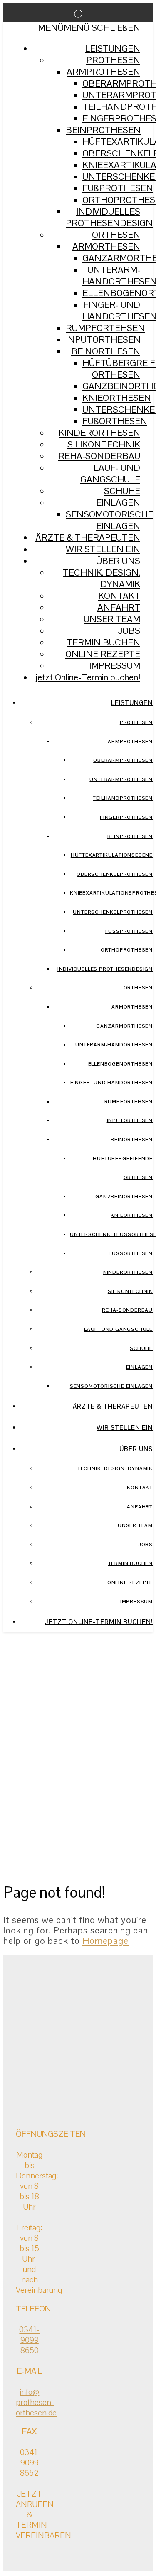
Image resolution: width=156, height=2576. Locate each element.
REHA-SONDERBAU (99, 456)
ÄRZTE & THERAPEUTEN (88, 537)
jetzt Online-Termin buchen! (88, 677)
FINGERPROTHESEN (126, 817)
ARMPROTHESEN (103, 72)
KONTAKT (119, 596)
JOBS (129, 630)
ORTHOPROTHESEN (127, 950)
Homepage (105, 1941)
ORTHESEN (116, 235)
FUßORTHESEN (115, 421)
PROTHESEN (113, 60)
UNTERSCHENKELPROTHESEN (113, 912)
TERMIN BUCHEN (103, 642)
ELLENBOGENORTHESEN (120, 1064)
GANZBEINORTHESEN (124, 1197)
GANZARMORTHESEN (124, 1026)
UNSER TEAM (112, 619)
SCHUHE (122, 491)
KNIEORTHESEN (117, 398)
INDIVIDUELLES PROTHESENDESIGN (109, 217)
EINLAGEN (118, 502)
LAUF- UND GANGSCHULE (110, 473)
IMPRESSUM (115, 665)
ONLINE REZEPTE (103, 654)
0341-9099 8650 (29, 2340)
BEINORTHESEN (106, 351)
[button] (89, 27)
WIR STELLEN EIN (103, 549)
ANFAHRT (119, 607)
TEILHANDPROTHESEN (123, 798)
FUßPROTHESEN (118, 188)
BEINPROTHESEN (103, 130)
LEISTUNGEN (113, 48)
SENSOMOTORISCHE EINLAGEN (109, 520)
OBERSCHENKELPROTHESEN (115, 874)
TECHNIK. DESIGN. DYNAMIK (102, 578)
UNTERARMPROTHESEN (121, 779)
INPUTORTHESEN (103, 339)
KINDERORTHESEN (99, 433)
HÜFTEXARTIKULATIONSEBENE (112, 855)
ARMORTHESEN (106, 246)
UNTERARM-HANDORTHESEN (114, 1045)
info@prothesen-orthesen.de (36, 2402)
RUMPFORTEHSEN (105, 328)
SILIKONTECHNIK (104, 444)
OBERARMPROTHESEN (123, 760)
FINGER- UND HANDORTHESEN (111, 1083)
